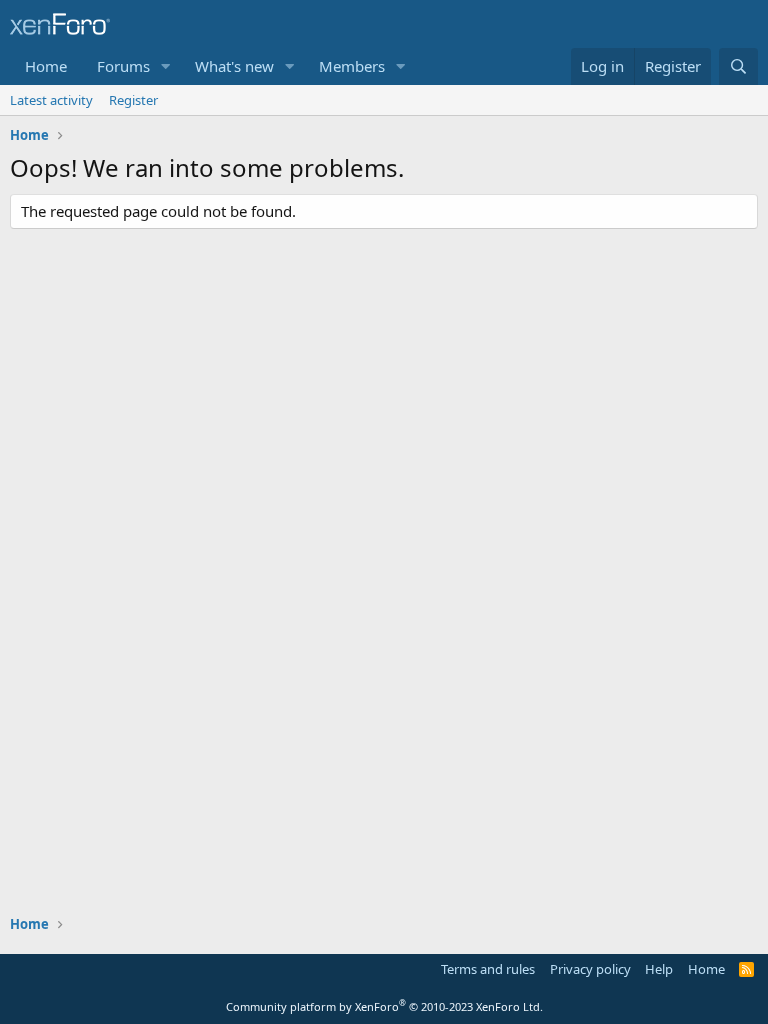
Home (46, 66)
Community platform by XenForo (384, 1006)
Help (659, 969)
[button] (166, 66)
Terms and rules (488, 969)
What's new (234, 66)
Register (133, 100)
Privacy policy (590, 969)
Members (352, 66)
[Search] (738, 66)
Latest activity (51, 100)
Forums (123, 66)
